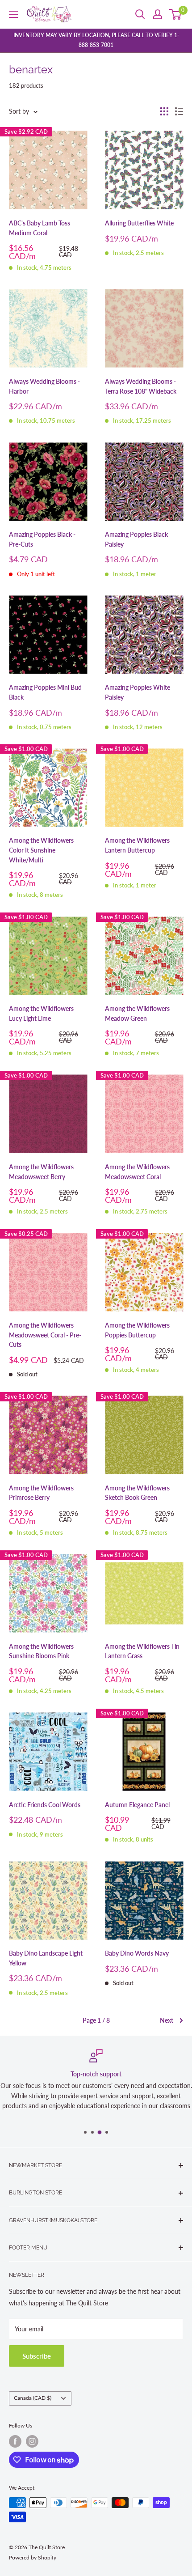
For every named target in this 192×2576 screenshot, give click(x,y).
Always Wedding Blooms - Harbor (44, 386)
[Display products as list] (179, 111)
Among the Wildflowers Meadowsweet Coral (137, 1172)
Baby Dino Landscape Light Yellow (46, 1958)
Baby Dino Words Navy (137, 1953)
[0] (176, 14)
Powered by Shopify (33, 2557)
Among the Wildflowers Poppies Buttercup (137, 1330)
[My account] (158, 14)
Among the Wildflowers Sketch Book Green (137, 1493)
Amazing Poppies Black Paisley (136, 539)
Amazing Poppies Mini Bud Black (45, 692)
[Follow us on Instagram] (32, 2441)
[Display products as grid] (164, 111)
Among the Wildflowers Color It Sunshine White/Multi (41, 850)
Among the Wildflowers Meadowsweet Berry (41, 1172)
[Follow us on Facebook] (15, 2441)
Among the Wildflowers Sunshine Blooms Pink (41, 1651)
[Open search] (140, 14)
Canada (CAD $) (33, 2398)
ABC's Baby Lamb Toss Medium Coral (40, 228)
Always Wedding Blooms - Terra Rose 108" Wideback (141, 386)
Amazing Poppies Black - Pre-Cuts (42, 539)
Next (167, 2020)
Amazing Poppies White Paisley (138, 692)
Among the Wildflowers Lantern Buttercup (137, 845)
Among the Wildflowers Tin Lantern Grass (142, 1651)
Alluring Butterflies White (139, 223)
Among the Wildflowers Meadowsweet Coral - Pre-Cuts (45, 1335)
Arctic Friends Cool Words (45, 1805)
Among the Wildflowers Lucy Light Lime (41, 1013)
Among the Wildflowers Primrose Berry (41, 1493)
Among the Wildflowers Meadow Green (137, 1013)
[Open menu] (13, 14)
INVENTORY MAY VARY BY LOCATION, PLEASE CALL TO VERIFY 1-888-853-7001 (96, 40)
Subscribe (37, 2356)
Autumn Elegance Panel (137, 1805)
